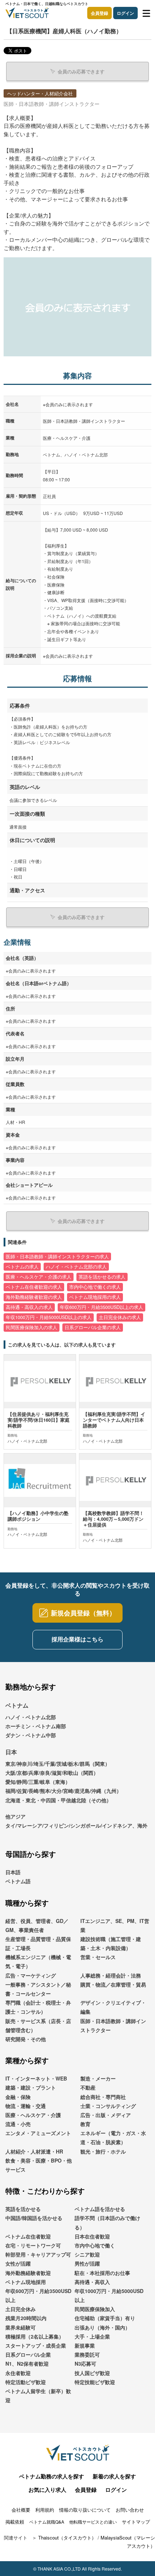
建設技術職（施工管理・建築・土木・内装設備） (111, 1943)
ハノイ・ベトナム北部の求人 (76, 1267)
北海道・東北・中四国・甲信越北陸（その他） (58, 1800)
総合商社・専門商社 (103, 2097)
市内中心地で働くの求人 (95, 1287)
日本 (11, 1752)
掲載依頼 (15, 2522)
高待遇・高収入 (92, 2282)
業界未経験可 (21, 2327)
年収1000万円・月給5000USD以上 (109, 2295)
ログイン (125, 13)
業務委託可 (87, 2354)
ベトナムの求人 (22, 1267)
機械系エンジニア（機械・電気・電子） (38, 1961)
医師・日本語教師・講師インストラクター (113, 2025)
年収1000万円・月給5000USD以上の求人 (49, 1317)
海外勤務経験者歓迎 (28, 2273)
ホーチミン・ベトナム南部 (36, 1726)
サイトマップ (136, 2522)
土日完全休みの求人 (120, 1317)
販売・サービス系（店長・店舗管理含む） (38, 2025)
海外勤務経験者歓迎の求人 (34, 1297)
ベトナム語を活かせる (100, 2209)
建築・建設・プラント (31, 2087)
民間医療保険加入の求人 (32, 1327)
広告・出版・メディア (106, 2115)
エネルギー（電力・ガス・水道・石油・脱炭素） (113, 2137)
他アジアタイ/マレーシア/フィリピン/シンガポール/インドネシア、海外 (76, 1821)
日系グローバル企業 (28, 2354)
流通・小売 (18, 2124)
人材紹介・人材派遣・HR (34, 2151)
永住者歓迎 (18, 2373)
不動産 (88, 2087)
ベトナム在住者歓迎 (28, 2236)
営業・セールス (98, 1957)
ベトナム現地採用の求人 (95, 1297)
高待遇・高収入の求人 (29, 1307)
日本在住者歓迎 (92, 2236)
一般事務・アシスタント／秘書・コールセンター (38, 1989)
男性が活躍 (87, 2263)
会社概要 (21, 2510)
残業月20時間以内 (26, 2318)
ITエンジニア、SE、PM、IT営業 (115, 1925)
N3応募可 (85, 2364)
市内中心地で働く (95, 2245)
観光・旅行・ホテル (103, 2151)
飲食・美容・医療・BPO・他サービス (39, 2165)
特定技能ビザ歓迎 (95, 2382)
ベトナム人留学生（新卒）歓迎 (38, 2395)
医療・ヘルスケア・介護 (33, 2115)
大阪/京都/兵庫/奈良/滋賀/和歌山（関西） (52, 1773)
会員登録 (99, 13)
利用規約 (45, 2510)
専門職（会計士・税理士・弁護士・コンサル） (38, 2007)
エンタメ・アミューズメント (38, 2133)
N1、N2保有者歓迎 (27, 2364)
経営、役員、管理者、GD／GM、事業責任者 (37, 1925)
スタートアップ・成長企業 (36, 2345)
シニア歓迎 (87, 2254)
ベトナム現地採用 (26, 2282)
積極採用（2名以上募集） (35, 2336)
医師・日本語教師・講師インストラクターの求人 (57, 1257)
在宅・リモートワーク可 (33, 2245)
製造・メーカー (98, 2078)
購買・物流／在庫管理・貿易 (113, 1984)
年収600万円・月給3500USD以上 (38, 2295)
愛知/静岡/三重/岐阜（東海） (38, 1782)
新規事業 (85, 2345)
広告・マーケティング (31, 1975)
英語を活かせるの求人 (102, 1277)
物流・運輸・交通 (26, 2106)
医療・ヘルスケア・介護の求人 (39, 1277)
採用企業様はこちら (77, 1639)
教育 (85, 2124)
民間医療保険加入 (95, 2309)
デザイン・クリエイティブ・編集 (113, 2007)
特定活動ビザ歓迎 (26, 2382)
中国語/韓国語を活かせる (34, 2218)
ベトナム (17, 1705)
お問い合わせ (130, 2510)
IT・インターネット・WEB (36, 2078)
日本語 (13, 1872)
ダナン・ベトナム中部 (31, 1735)
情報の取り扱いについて (85, 2510)
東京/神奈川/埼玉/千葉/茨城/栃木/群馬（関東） (58, 1764)
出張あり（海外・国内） (102, 2327)
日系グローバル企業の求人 (93, 1327)
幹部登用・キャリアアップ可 (38, 2254)
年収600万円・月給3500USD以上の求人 (101, 1307)
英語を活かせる (23, 2209)
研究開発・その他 (26, 2039)
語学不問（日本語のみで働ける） (107, 2222)
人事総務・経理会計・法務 (111, 1975)
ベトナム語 (18, 1881)
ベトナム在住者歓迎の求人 (34, 1287)
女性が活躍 (18, 2263)
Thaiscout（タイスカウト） (67, 2538)
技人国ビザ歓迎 (92, 2373)
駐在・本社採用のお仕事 (102, 2273)
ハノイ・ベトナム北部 (31, 1717)
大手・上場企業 (92, 2336)
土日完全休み (21, 2309)
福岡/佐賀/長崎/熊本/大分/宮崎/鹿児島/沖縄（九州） (63, 1791)
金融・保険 (18, 2097)
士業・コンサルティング (108, 2106)
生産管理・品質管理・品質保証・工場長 (38, 1943)
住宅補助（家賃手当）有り (105, 2318)
